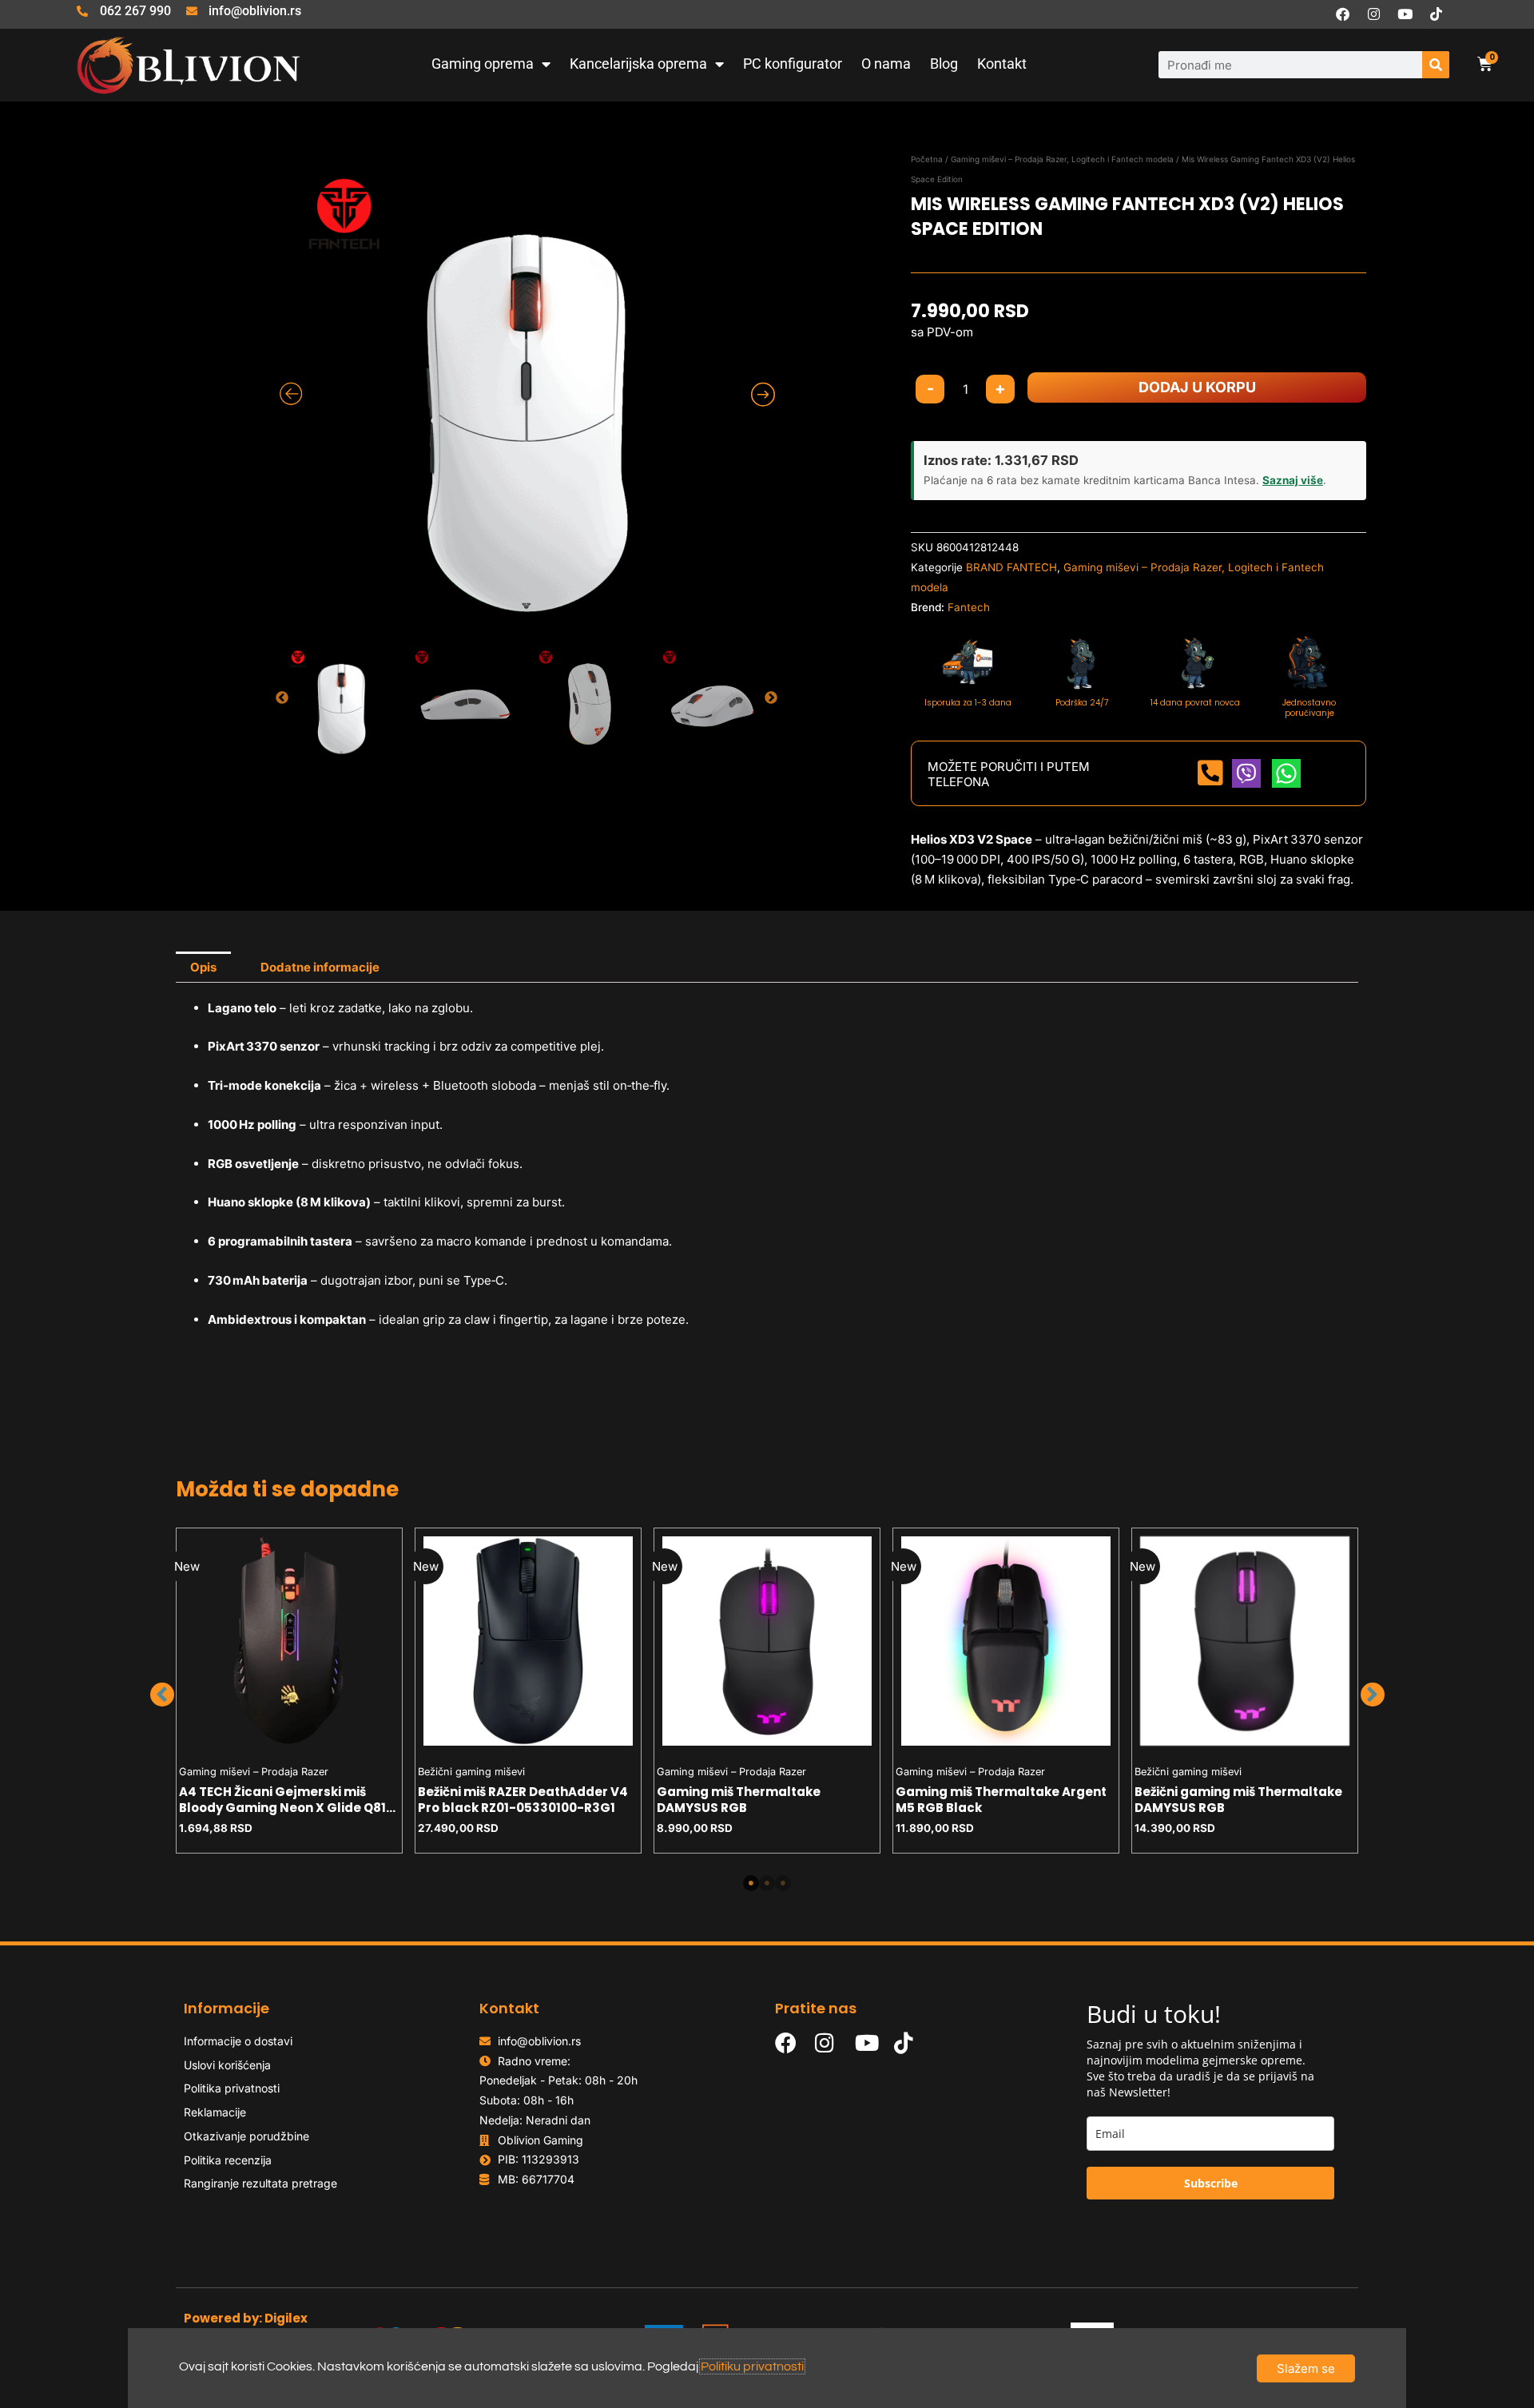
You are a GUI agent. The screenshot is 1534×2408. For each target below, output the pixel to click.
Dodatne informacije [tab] (320, 967)
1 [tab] (751, 1883)
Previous (282, 698)
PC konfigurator (793, 64)
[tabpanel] (290, 1691)
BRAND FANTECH (1011, 567)
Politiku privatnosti (752, 2366)
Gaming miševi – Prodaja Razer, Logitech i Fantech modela (1062, 159)
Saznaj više (1293, 480)
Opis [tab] (203, 967)
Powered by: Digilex (246, 2318)
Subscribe (1211, 2183)
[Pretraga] (1436, 65)
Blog (944, 64)
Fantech (969, 607)
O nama (886, 64)
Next (771, 698)
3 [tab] (783, 1883)
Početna (927, 159)
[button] (162, 1695)
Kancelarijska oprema (638, 64)
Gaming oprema (483, 64)
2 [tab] (767, 1883)
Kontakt (1002, 64)
